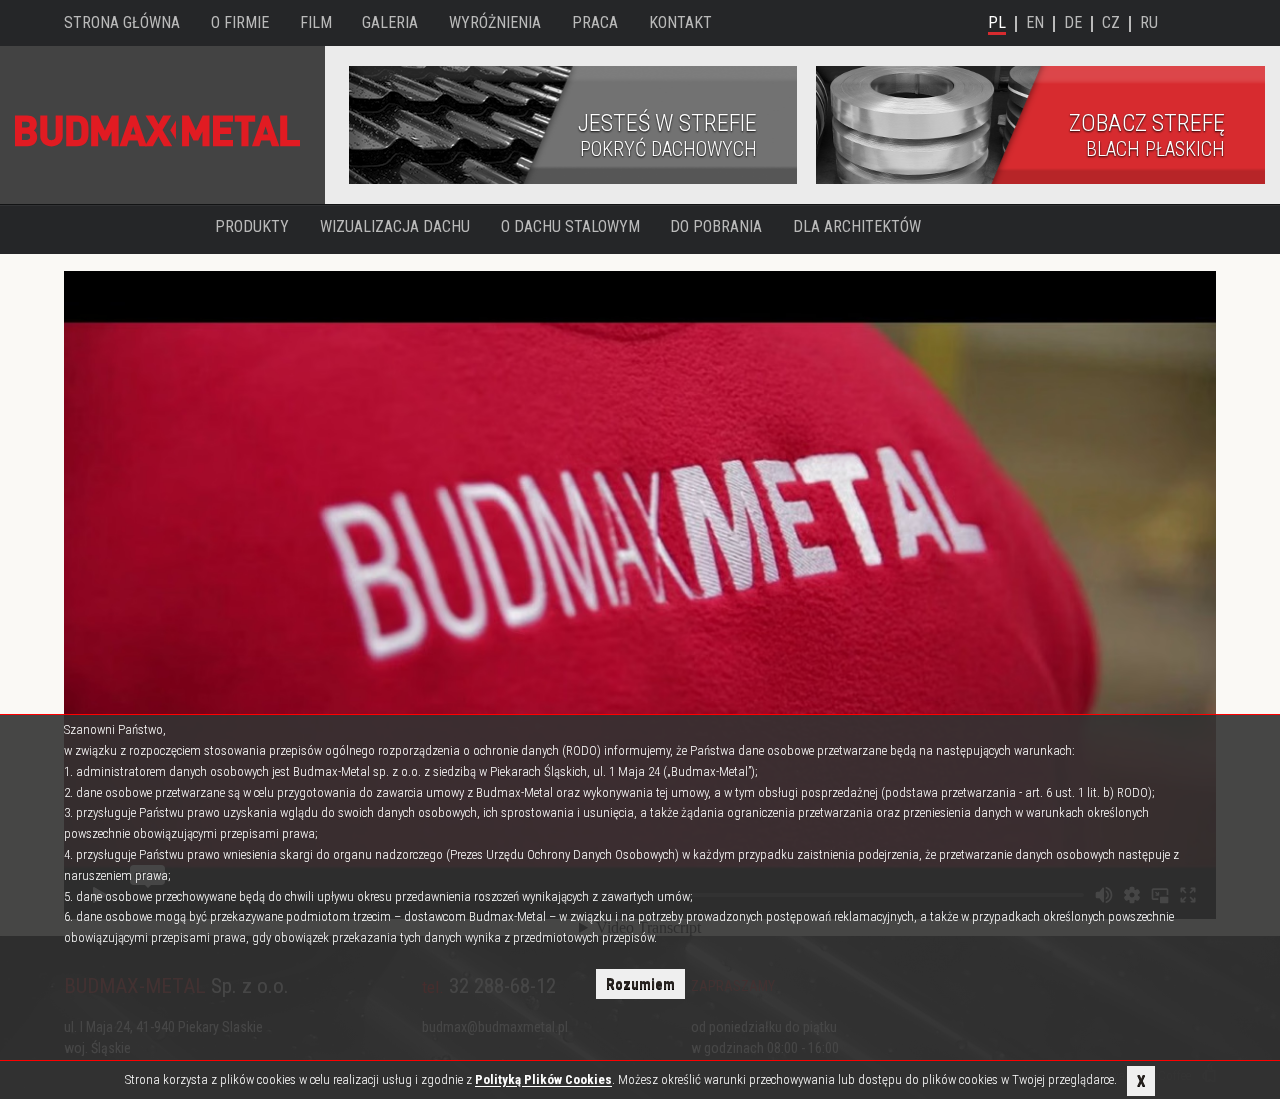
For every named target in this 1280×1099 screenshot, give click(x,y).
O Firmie (240, 22)
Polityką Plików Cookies (543, 1080)
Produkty (252, 226)
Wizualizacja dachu (395, 226)
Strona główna (122, 22)
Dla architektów (857, 226)
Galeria (390, 22)
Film (316, 22)
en (1035, 22)
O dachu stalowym (570, 226)
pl (997, 22)
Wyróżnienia (495, 22)
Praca (595, 22)
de (1073, 22)
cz (1111, 22)
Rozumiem (640, 984)
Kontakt (680, 22)
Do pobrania (716, 226)
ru (1149, 22)
